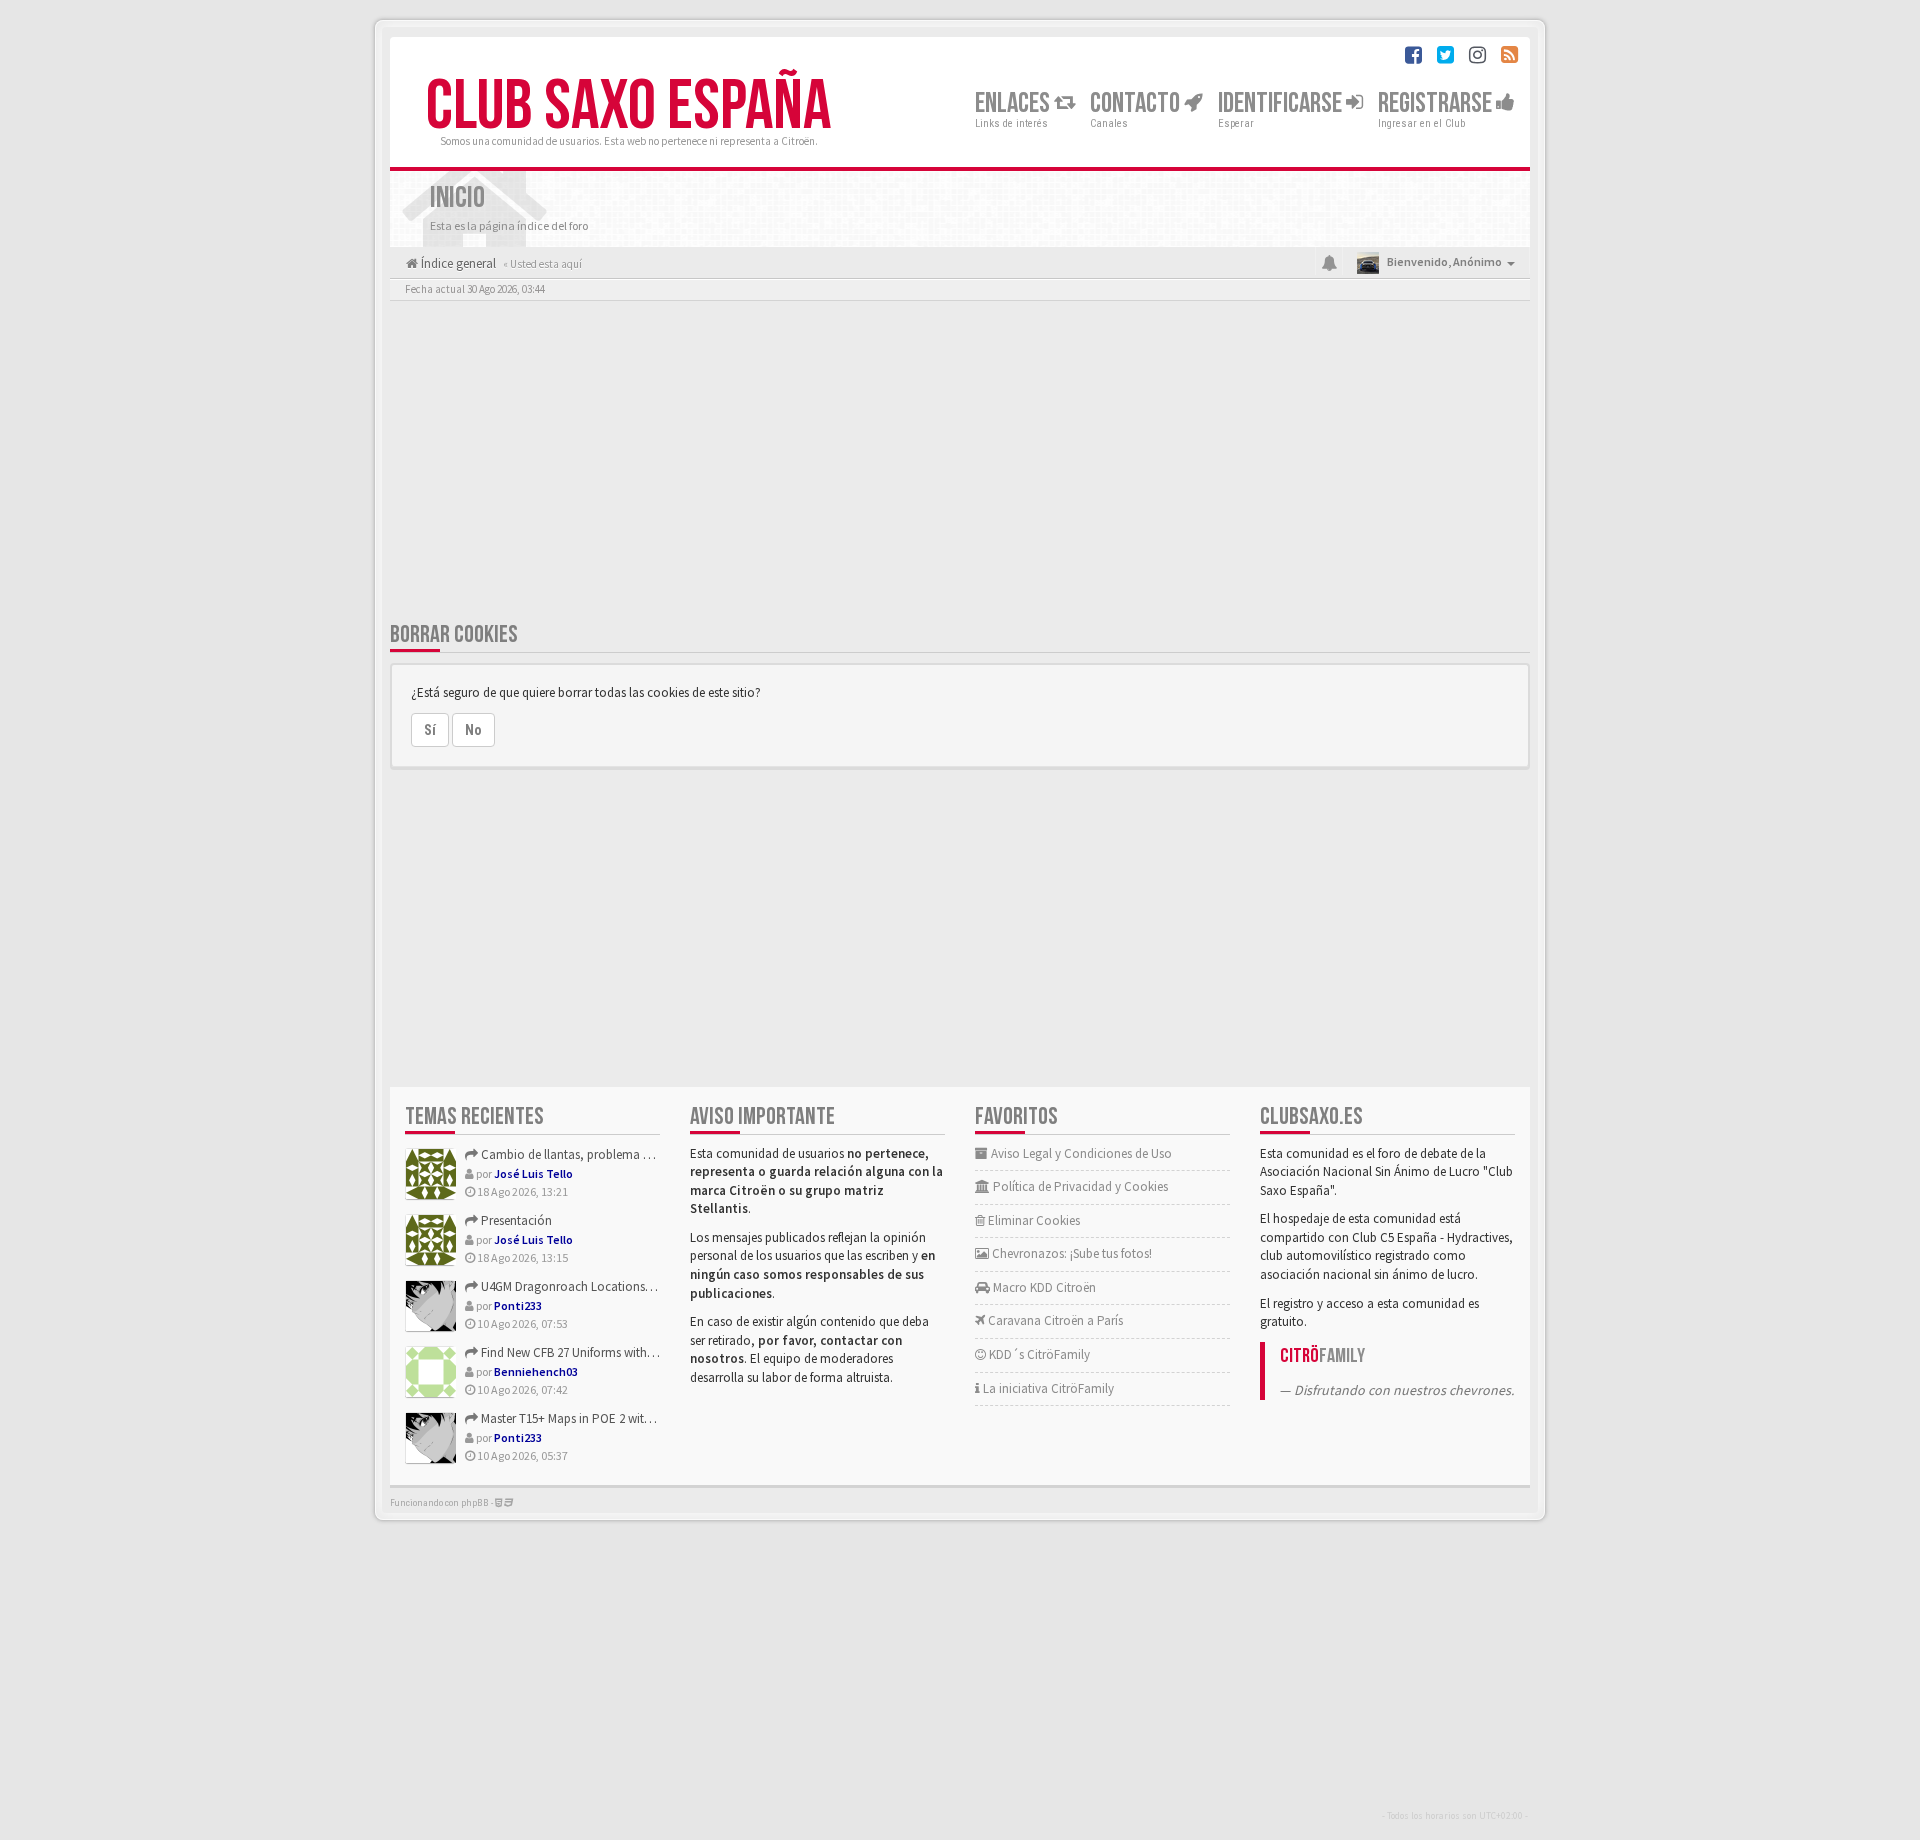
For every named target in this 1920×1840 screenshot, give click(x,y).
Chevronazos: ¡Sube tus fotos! (1070, 1253)
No (473, 730)
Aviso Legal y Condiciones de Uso (1080, 1153)
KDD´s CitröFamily (1038, 1354)
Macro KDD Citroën (1043, 1287)
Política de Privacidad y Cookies (1079, 1186)
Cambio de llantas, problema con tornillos (595, 1154)
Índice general (457, 263)
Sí (430, 730)
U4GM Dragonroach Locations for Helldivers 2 (602, 1286)
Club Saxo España (628, 107)
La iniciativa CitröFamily (1047, 1388)
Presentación (515, 1220)
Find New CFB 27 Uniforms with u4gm (579, 1352)
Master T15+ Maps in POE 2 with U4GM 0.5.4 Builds (612, 1418)
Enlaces (1014, 103)
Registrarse (1437, 103)
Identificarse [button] (1282, 103)
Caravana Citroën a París (1054, 1320)
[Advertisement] (960, 465)
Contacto (1137, 103)
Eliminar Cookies (1032, 1220)
